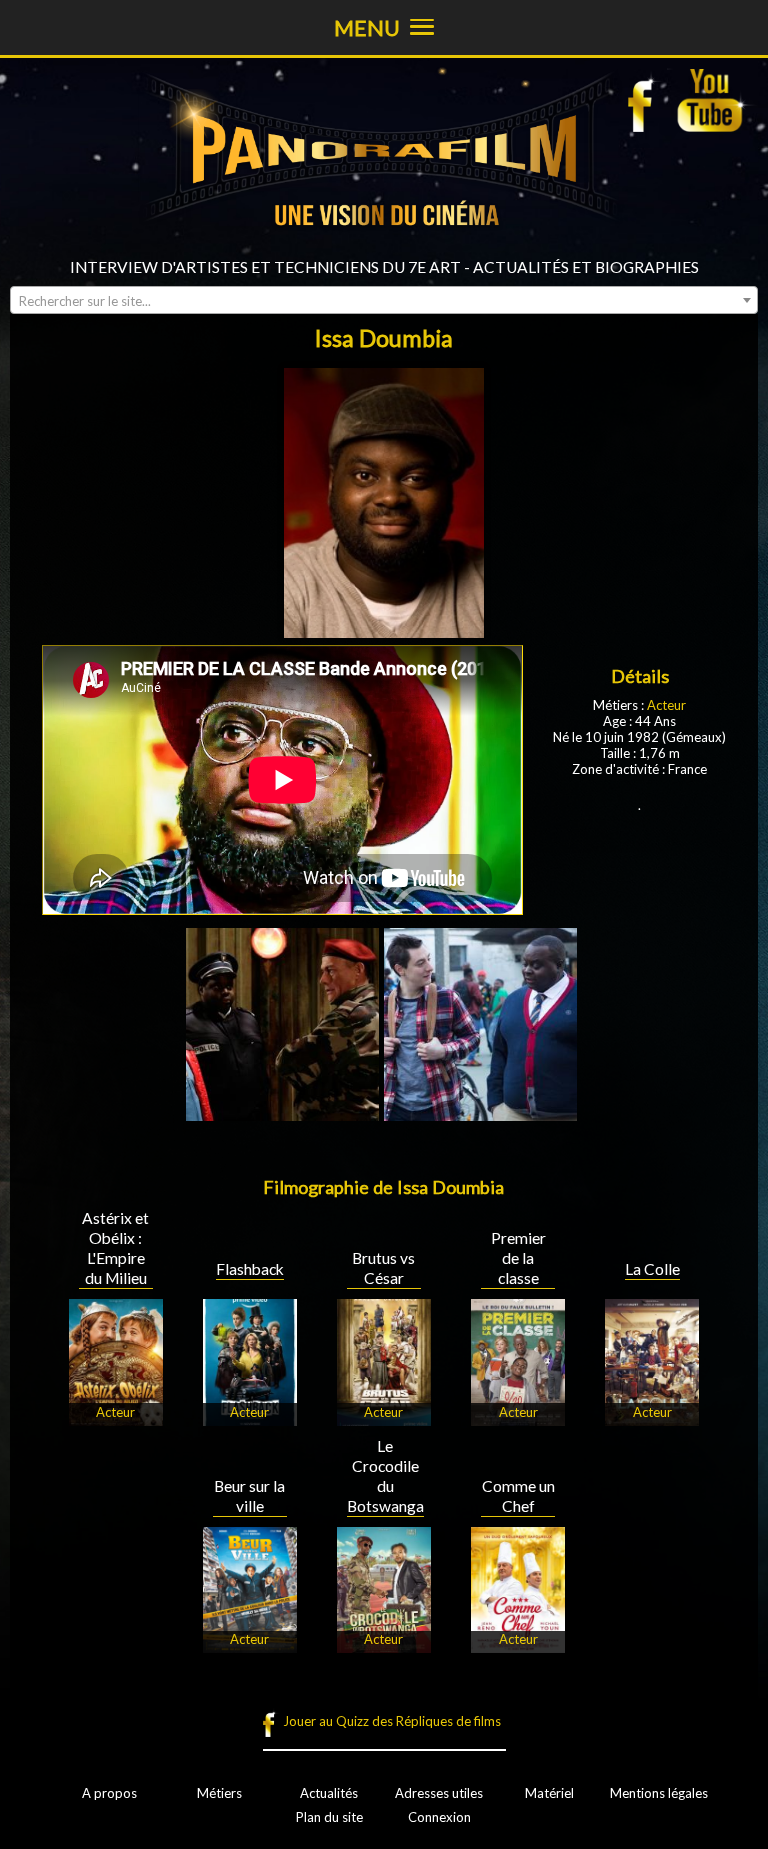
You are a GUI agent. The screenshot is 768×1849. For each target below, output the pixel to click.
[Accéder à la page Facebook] (646, 100)
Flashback (250, 1269)
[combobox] (384, 300)
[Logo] (384, 250)
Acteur (666, 705)
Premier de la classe (518, 1258)
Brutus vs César (383, 1268)
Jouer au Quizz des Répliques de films (392, 1721)
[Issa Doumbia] (282, 1113)
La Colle (652, 1269)
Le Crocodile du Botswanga (385, 1476)
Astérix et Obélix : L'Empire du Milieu (115, 1248)
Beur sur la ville (249, 1496)
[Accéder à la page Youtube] (712, 100)
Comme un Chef (518, 1496)
